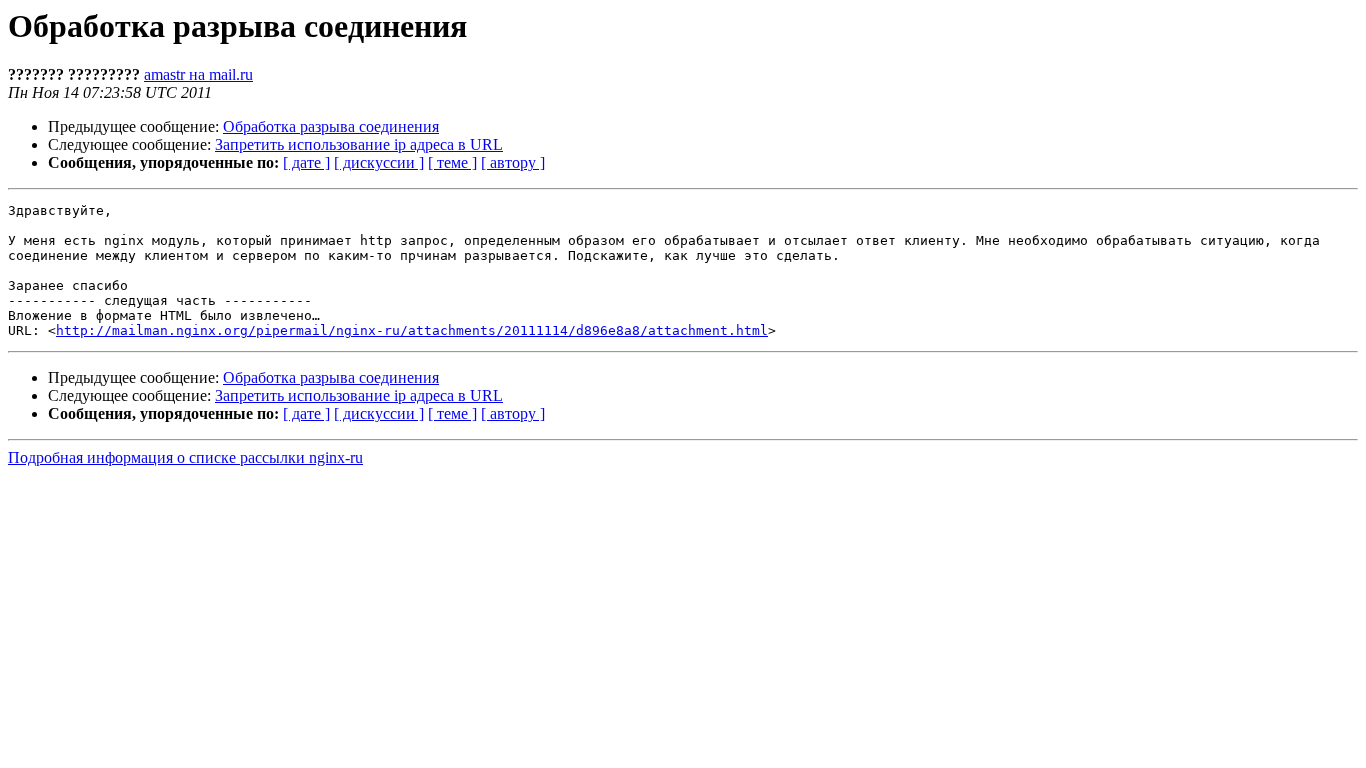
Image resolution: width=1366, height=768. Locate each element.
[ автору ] (513, 162)
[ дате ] (306, 162)
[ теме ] (452, 162)
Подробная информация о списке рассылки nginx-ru (185, 457)
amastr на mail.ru (198, 74)
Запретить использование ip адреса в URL (359, 144)
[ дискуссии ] (379, 162)
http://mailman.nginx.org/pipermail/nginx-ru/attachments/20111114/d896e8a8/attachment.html (412, 330)
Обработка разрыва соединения (331, 126)
